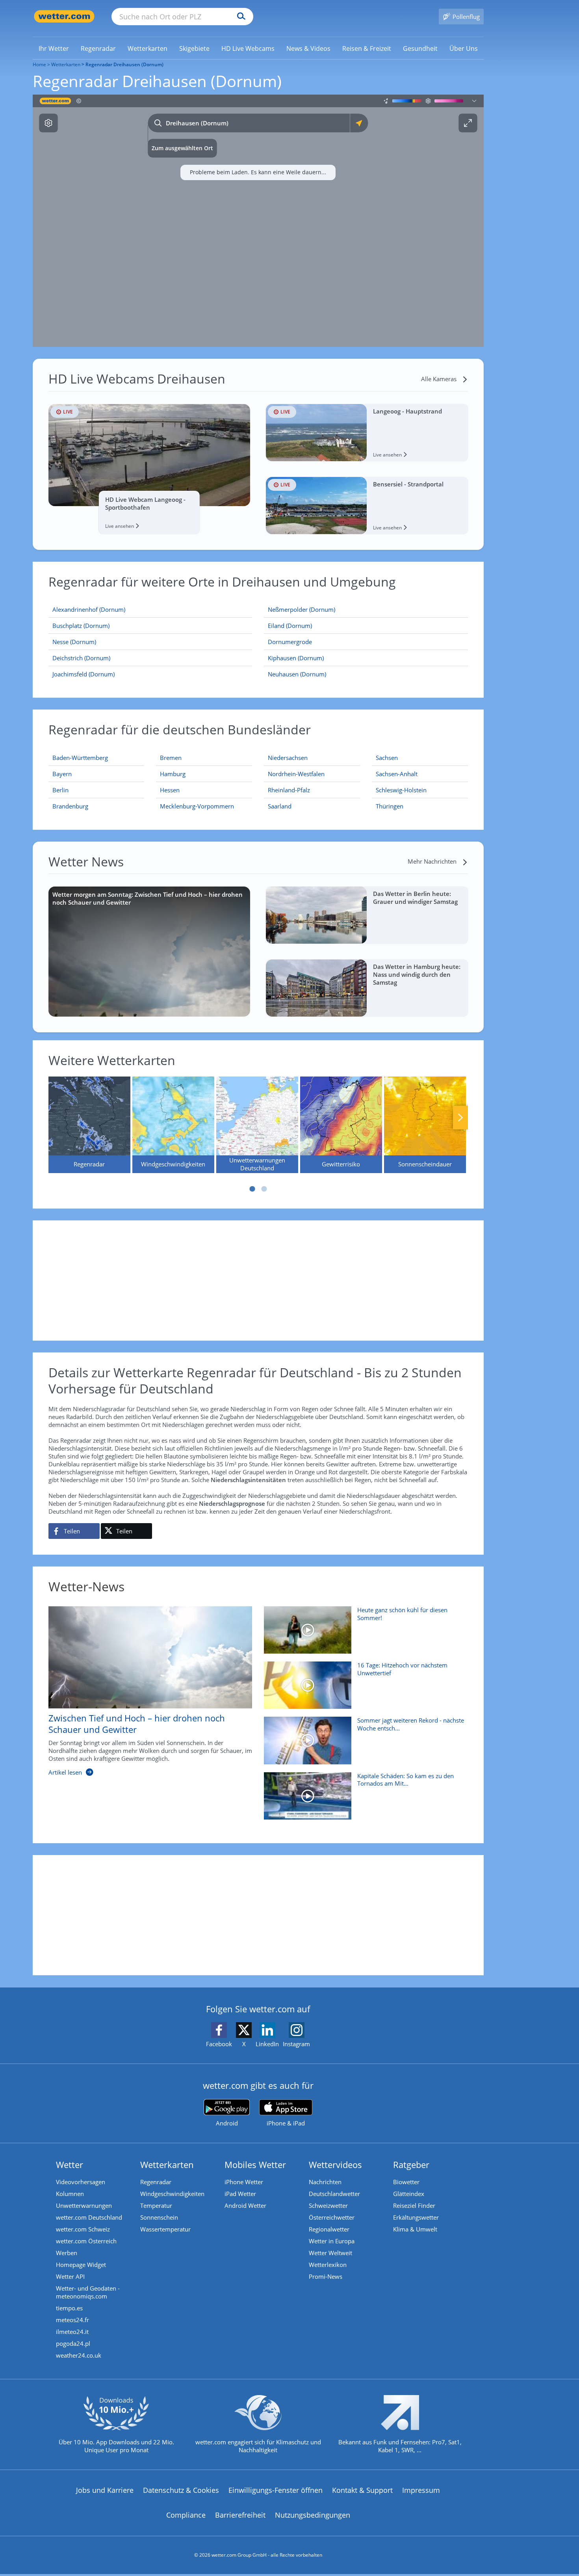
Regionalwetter (329, 2229)
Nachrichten (325, 2182)
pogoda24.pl (73, 2343)
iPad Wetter (240, 2194)
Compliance (186, 2515)
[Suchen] (239, 17)
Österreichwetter (332, 2217)
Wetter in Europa (332, 2241)
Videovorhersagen (81, 2182)
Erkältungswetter (416, 2217)
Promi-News (326, 2276)
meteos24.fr (72, 2320)
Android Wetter (245, 2205)
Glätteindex (409, 2194)
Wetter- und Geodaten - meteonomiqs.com (88, 2292)
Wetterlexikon (328, 2265)
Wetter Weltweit (330, 2253)
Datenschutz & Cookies (181, 2490)
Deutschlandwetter (334, 2194)
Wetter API (70, 2276)
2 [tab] (264, 1189)
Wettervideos (335, 2164)
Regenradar (156, 2182)
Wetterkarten (66, 64)
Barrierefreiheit (240, 2515)
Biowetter (406, 2182)
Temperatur (156, 2205)
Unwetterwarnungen (84, 2205)
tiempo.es (69, 2308)
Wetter (70, 2164)
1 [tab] (252, 1189)
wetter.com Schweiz (83, 2229)
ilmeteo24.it (72, 2332)
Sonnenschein (159, 2217)
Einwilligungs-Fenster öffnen (276, 2490)
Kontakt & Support (362, 2490)
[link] (54, 48)
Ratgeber (411, 2164)
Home (39, 64)
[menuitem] (54, 48)
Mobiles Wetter (255, 2164)
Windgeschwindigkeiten (172, 2194)
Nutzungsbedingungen (313, 2515)
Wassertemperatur (165, 2229)
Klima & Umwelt (415, 2229)
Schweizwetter (328, 2205)
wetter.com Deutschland (89, 2217)
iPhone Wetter (244, 2182)
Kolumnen (70, 2194)
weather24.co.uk (79, 2355)
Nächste (460, 1118)
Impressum (421, 2490)
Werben (67, 2253)
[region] (258, 221)
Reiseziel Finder (414, 2205)
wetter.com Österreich (86, 2241)
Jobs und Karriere (105, 2490)
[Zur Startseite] (64, 16)
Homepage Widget (81, 2265)
